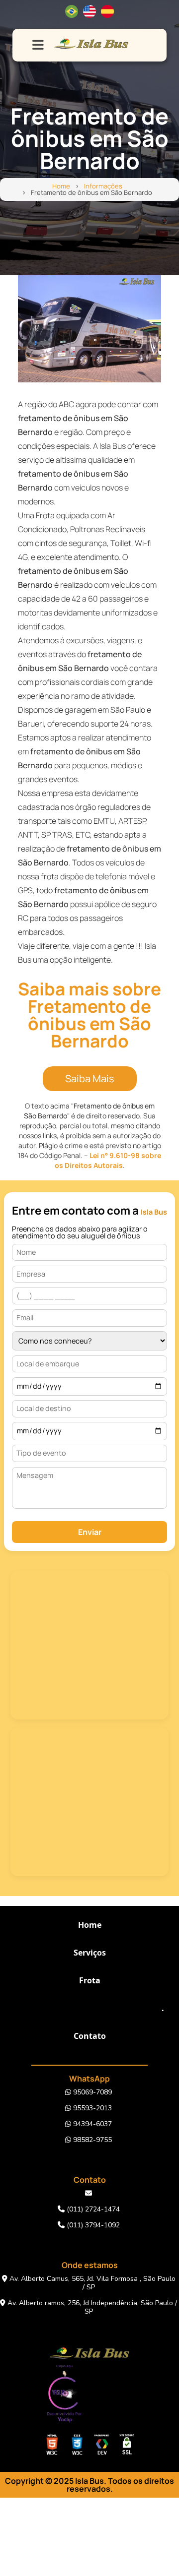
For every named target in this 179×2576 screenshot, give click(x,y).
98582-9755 (91, 2140)
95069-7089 (91, 2092)
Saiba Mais (90, 1078)
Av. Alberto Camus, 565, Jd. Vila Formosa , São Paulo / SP (91, 2283)
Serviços (90, 1953)
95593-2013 (91, 2108)
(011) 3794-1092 (92, 2225)
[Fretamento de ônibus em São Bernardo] (89, 329)
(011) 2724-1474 (92, 2209)
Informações (103, 186)
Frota (90, 1980)
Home (61, 186)
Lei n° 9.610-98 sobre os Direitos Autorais (108, 1160)
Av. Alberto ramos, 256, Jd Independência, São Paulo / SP (91, 2307)
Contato (90, 2036)
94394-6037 (91, 2124)
